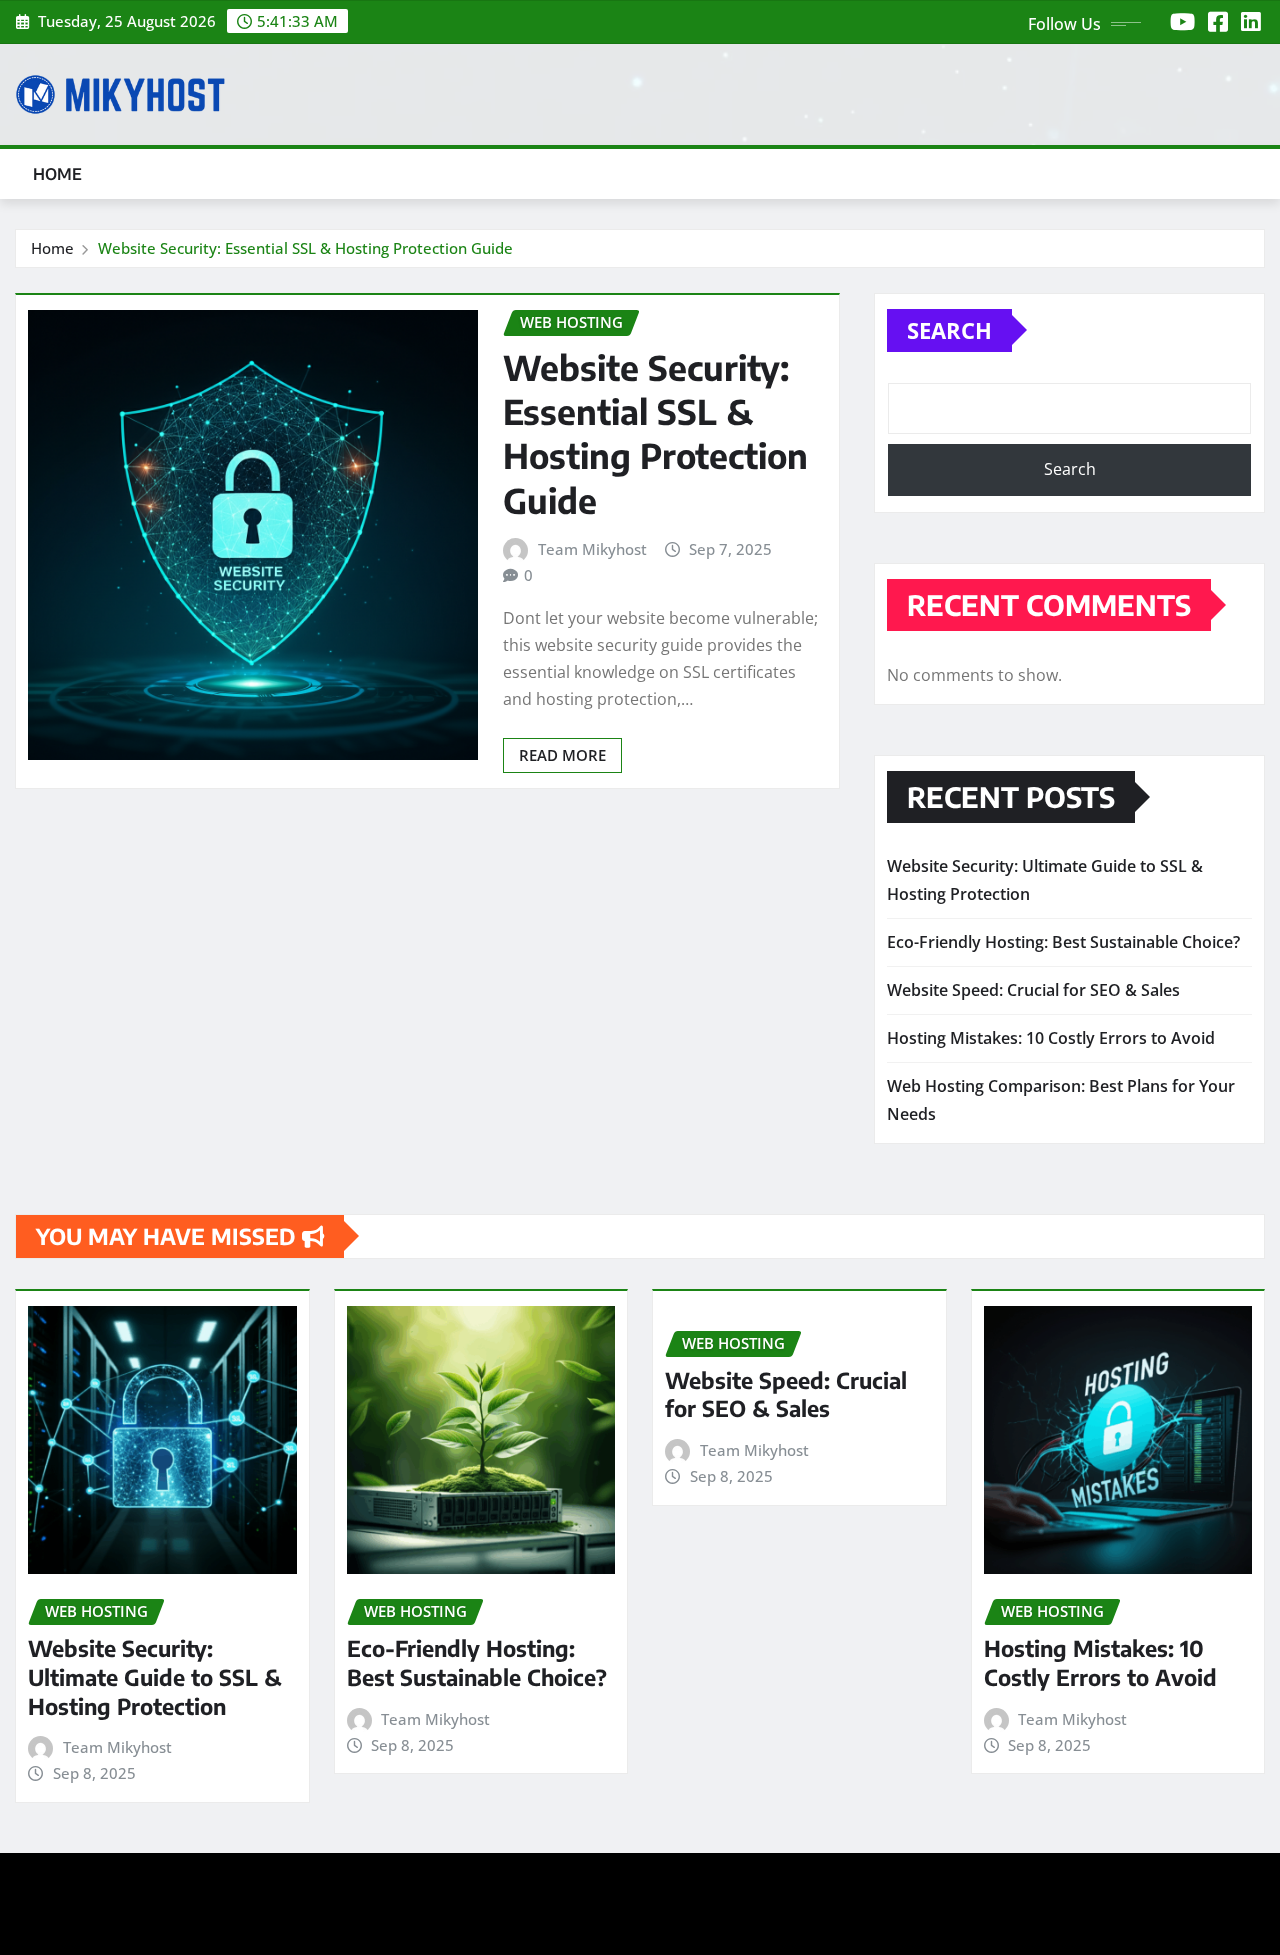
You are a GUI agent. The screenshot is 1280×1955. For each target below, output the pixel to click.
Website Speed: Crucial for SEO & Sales (1033, 990)
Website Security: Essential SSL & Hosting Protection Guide (305, 248)
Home (58, 174)
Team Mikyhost (592, 549)
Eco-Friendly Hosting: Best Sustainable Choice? (1063, 942)
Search (949, 330)
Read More (562, 755)
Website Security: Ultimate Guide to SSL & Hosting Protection (155, 1676)
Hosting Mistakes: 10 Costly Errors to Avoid (1051, 1038)
